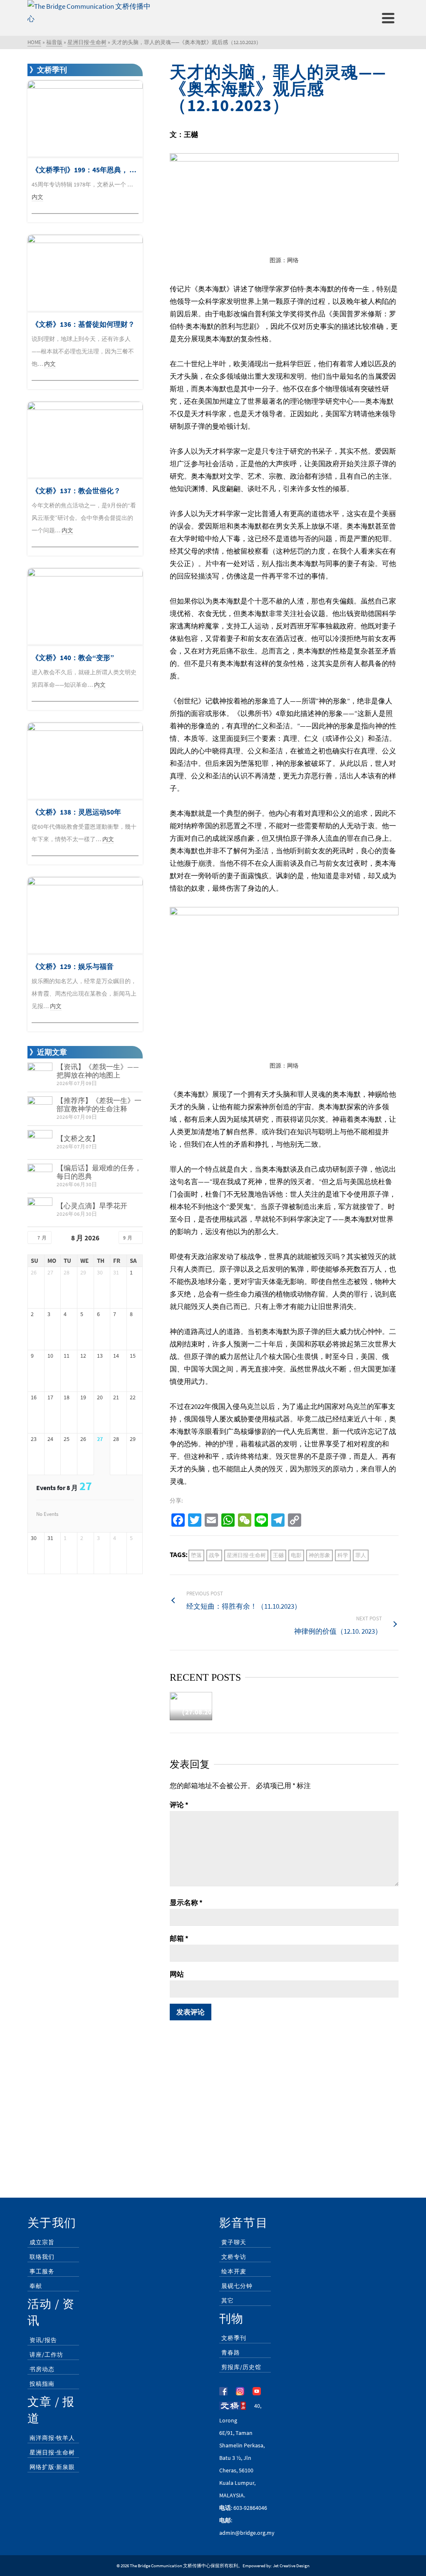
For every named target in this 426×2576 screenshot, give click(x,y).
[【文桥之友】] (40, 1143)
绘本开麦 (234, 2271)
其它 (228, 2300)
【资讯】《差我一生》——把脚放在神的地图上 (98, 1071)
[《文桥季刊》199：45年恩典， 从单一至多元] (85, 119)
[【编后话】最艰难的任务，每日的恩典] (40, 1176)
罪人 (361, 1555)
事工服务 (42, 2271)
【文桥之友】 (78, 1138)
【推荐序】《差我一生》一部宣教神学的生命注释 (99, 1105)
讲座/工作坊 (46, 2355)
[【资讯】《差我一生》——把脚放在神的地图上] (40, 1075)
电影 (296, 1555)
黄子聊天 (234, 2242)
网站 (177, 1974)
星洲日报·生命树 (246, 1555)
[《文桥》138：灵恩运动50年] (85, 761)
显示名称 (186, 1903)
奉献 (36, 2286)
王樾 (278, 1555)
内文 (37, 197)
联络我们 (42, 2257)
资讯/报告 (43, 2340)
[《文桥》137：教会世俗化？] (85, 440)
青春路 (231, 2352)
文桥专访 (234, 2257)
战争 (214, 1555)
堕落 (196, 1555)
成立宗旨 (42, 2242)
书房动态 (42, 2369)
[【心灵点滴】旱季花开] (40, 1210)
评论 (179, 1805)
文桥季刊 (234, 2338)
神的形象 (319, 1555)
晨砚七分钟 (237, 2286)
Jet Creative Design (291, 2566)
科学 (343, 1555)
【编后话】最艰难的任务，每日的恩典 (99, 1172)
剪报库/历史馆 (241, 2367)
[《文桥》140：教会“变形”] (85, 607)
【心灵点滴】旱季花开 (92, 1206)
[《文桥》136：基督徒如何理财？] (85, 273)
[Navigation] (388, 18)
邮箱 (179, 1938)
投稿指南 (42, 2384)
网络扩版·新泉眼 (52, 2467)
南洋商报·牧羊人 (52, 2438)
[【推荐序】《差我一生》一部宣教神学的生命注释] (40, 1109)
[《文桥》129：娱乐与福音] (85, 915)
